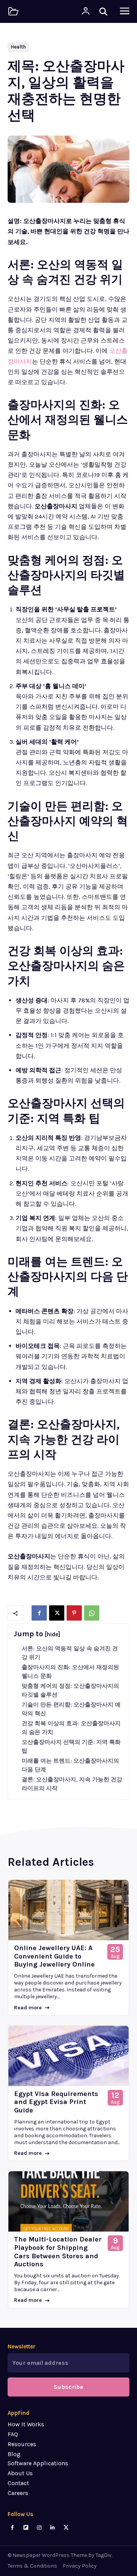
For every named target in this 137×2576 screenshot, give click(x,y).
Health (18, 47)
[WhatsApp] (92, 1613)
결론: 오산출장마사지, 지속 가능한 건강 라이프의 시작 (72, 1784)
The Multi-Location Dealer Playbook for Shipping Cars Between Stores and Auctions (58, 2252)
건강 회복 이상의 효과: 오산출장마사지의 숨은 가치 (71, 1728)
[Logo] (13, 11)
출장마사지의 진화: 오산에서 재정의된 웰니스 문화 (70, 1672)
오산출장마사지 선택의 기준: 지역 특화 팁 (71, 1746)
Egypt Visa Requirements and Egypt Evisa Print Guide (56, 2102)
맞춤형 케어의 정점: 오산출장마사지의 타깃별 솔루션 (70, 1690)
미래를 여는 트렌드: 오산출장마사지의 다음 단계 (70, 1765)
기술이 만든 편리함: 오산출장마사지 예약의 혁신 (71, 1709)
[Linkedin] (53, 2528)
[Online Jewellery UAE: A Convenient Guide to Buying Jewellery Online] (68, 1910)
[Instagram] (39, 2528)
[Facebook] (39, 1613)
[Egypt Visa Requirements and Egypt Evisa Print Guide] (68, 2056)
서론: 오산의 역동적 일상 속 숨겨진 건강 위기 (70, 1653)
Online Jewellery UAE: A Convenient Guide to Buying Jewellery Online (54, 1956)
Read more (28, 2008)
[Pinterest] (74, 1613)
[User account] (86, 11)
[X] (57, 1613)
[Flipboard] (26, 2528)
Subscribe (68, 2387)
